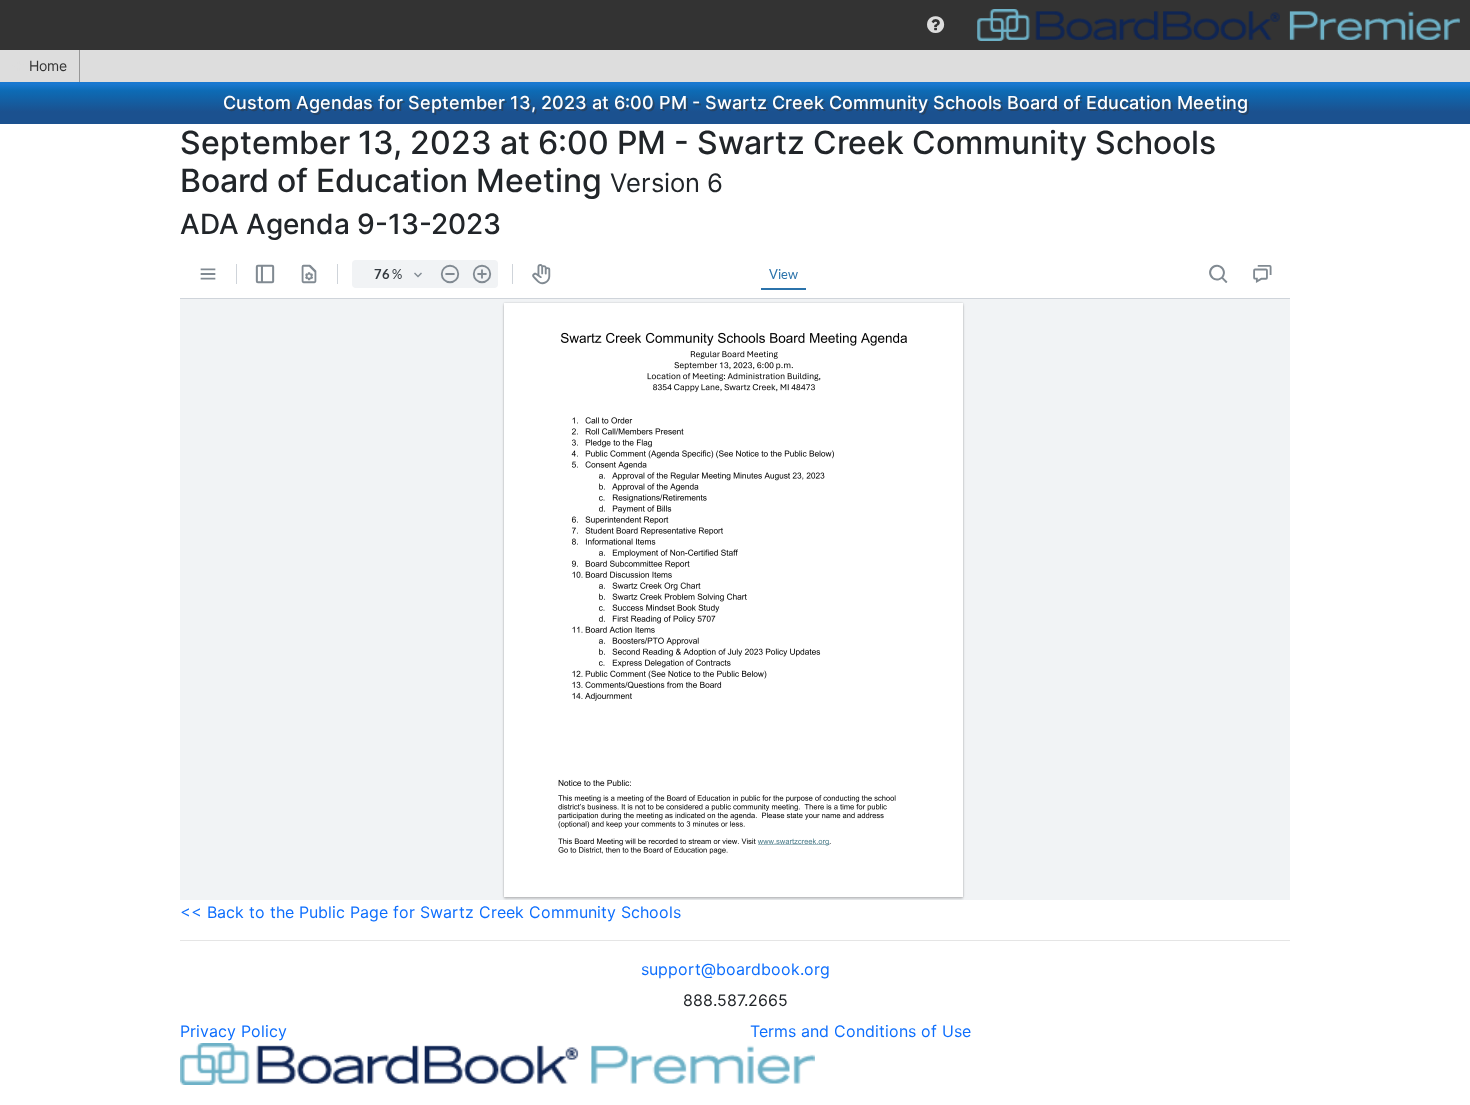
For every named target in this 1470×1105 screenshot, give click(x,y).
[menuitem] (935, 25)
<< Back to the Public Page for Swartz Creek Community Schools (430, 912)
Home (48, 65)
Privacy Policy (233, 1031)
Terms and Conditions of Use (860, 1031)
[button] (935, 25)
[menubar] (735, 25)
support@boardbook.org (735, 969)
